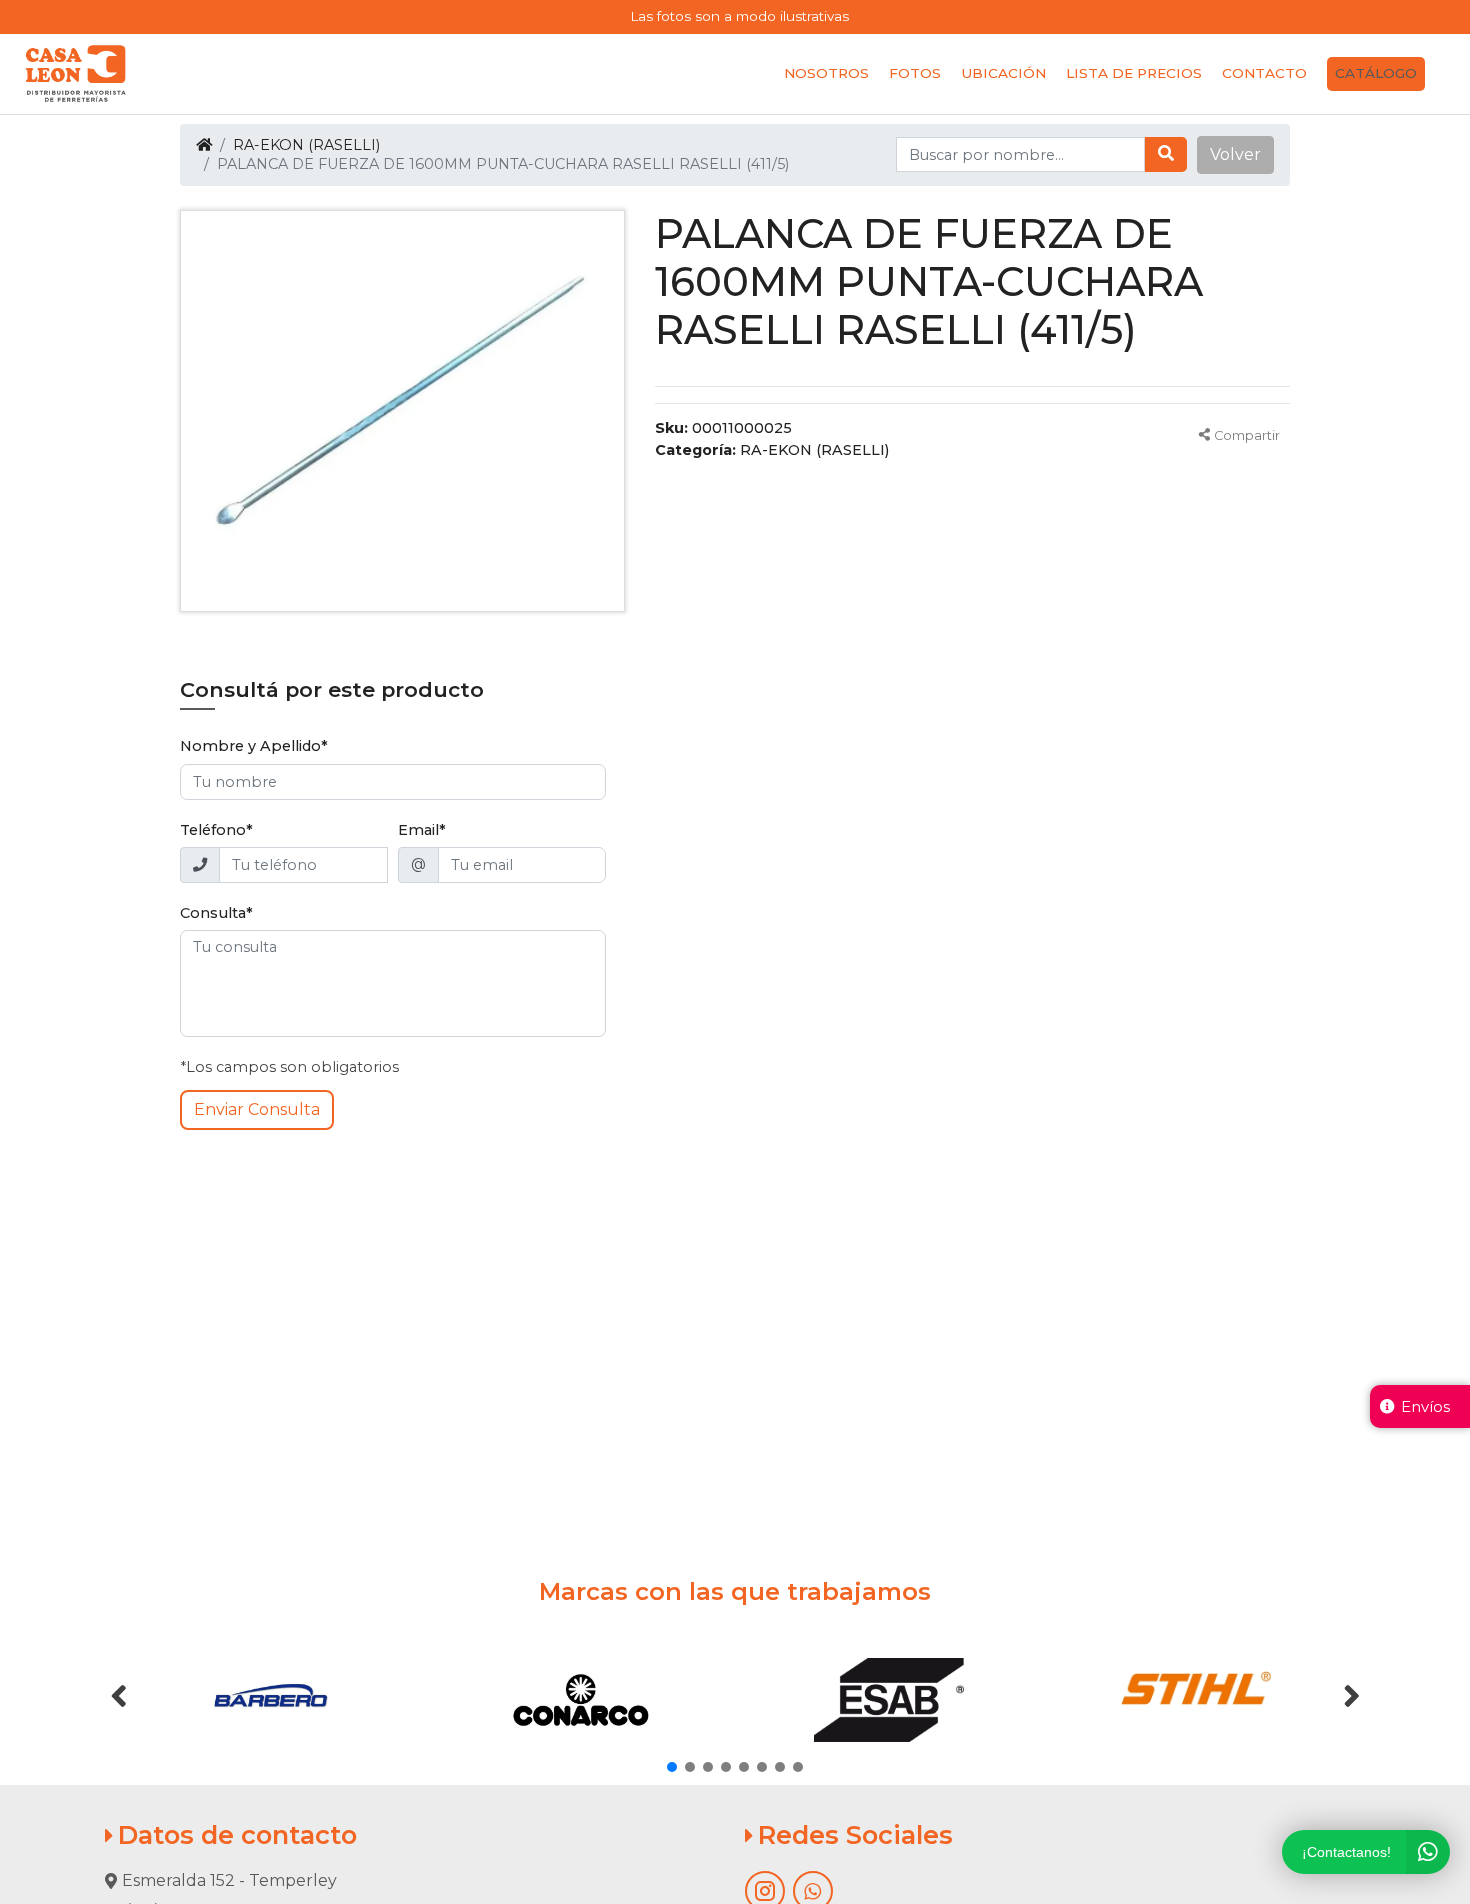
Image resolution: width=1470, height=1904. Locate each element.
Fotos (915, 73)
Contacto (1264, 73)
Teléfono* (216, 830)
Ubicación (1003, 73)
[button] (1235, 155)
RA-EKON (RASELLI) (306, 145)
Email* (422, 830)
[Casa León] (76, 74)
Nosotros (826, 73)
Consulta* (216, 913)
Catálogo (1376, 73)
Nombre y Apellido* (254, 746)
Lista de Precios (1134, 73)
